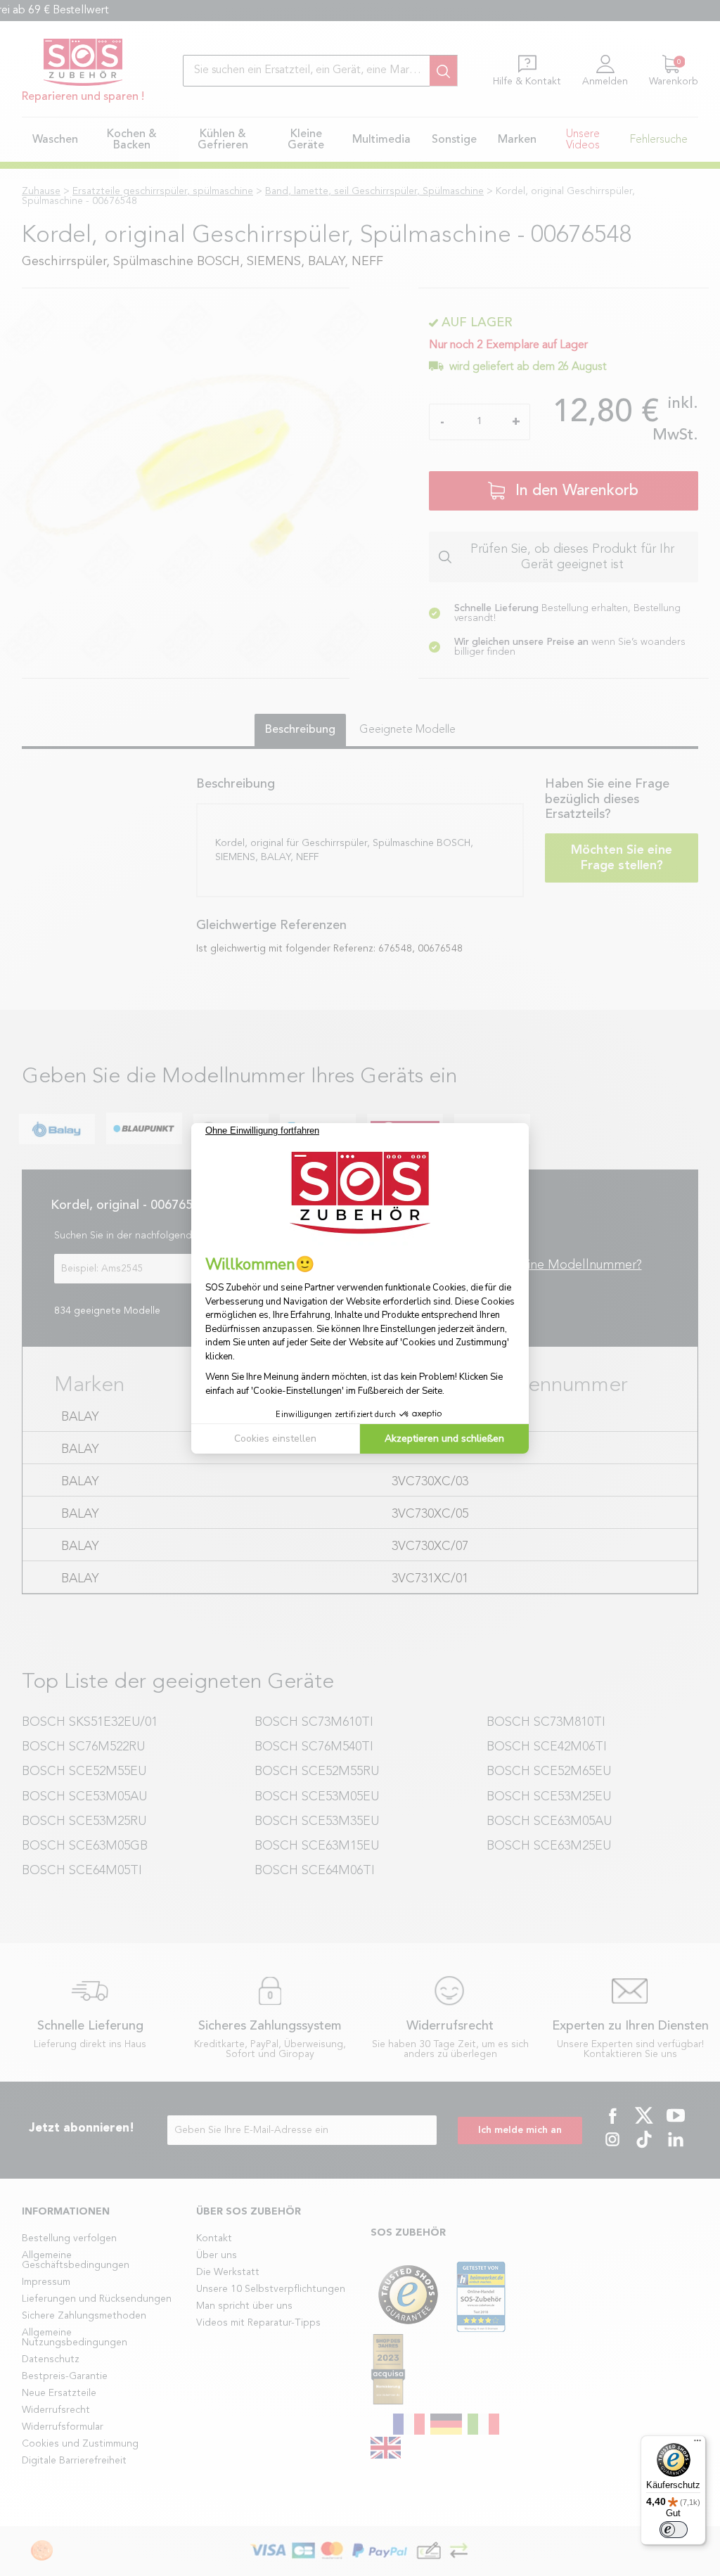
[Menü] (697, 2444)
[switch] (674, 2530)
